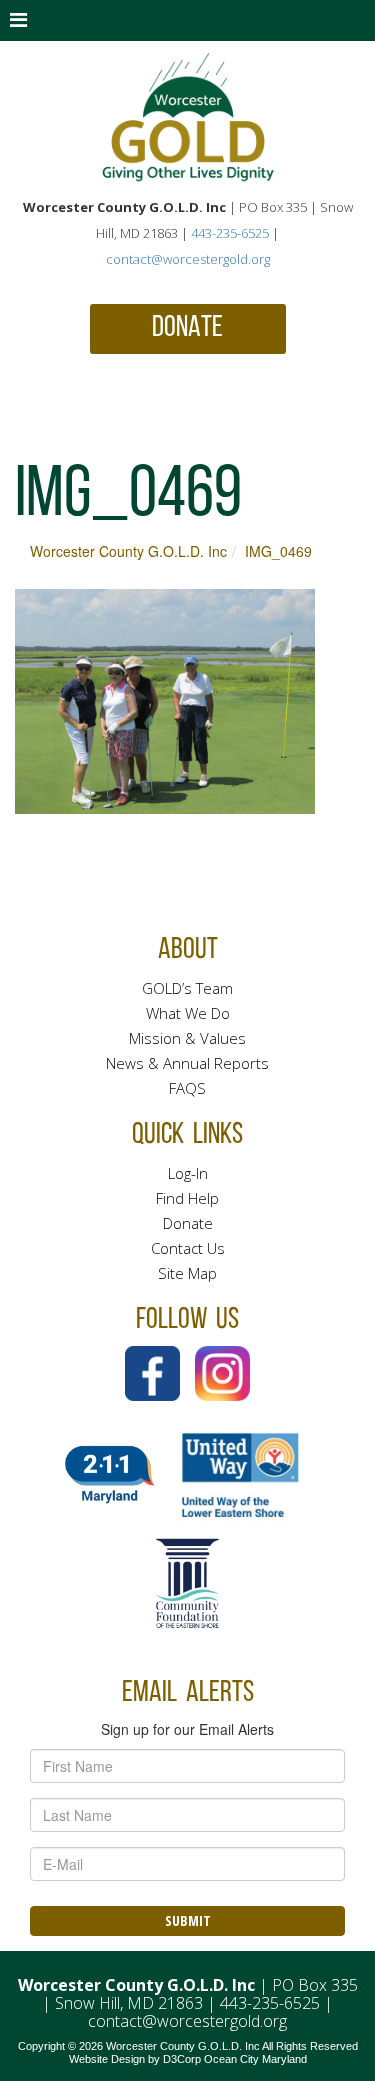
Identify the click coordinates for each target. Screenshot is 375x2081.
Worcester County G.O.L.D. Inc (128, 551)
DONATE (187, 328)
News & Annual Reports (187, 1063)
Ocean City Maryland (255, 2059)
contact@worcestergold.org (188, 259)
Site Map (187, 1273)
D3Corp (182, 2059)
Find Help (187, 1198)
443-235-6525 (230, 233)
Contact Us (188, 1248)
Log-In (188, 1173)
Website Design (107, 2059)
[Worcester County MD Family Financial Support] (188, 117)
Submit (188, 1920)
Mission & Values (187, 1038)
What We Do (188, 1013)
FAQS (187, 1088)
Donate (188, 1223)
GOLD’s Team (187, 988)
